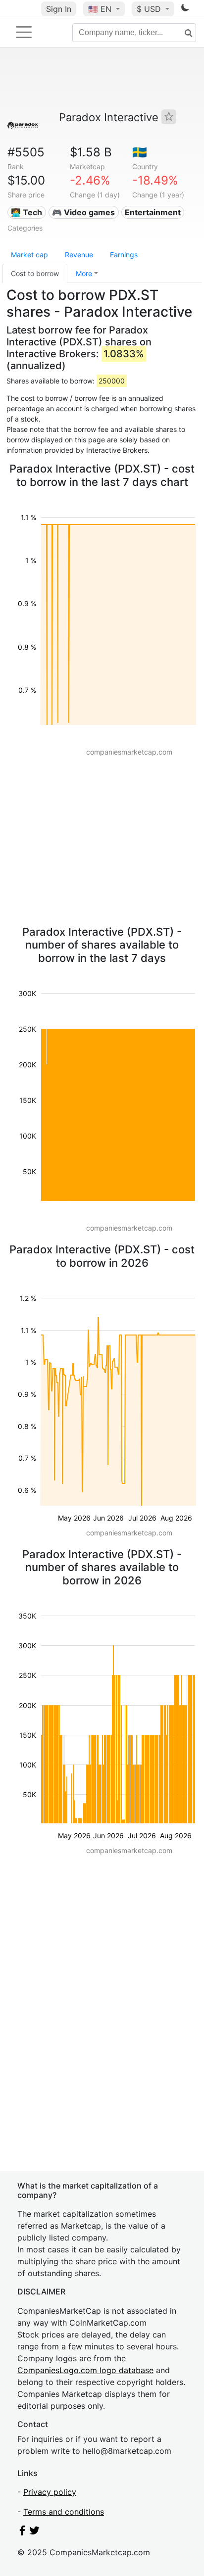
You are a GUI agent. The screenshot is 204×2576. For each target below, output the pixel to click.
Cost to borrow (35, 273)
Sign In (59, 9)
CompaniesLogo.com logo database (85, 2370)
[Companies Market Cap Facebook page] (22, 2532)
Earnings (124, 255)
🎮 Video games (83, 212)
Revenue (79, 255)
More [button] (84, 273)
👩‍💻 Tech (26, 212)
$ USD (150, 9)
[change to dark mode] (185, 9)
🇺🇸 (100, 9)
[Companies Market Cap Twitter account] (35, 2532)
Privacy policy (50, 2492)
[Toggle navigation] (24, 32)
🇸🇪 (140, 152)
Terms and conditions (64, 2512)
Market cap (29, 255)
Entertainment (153, 212)
